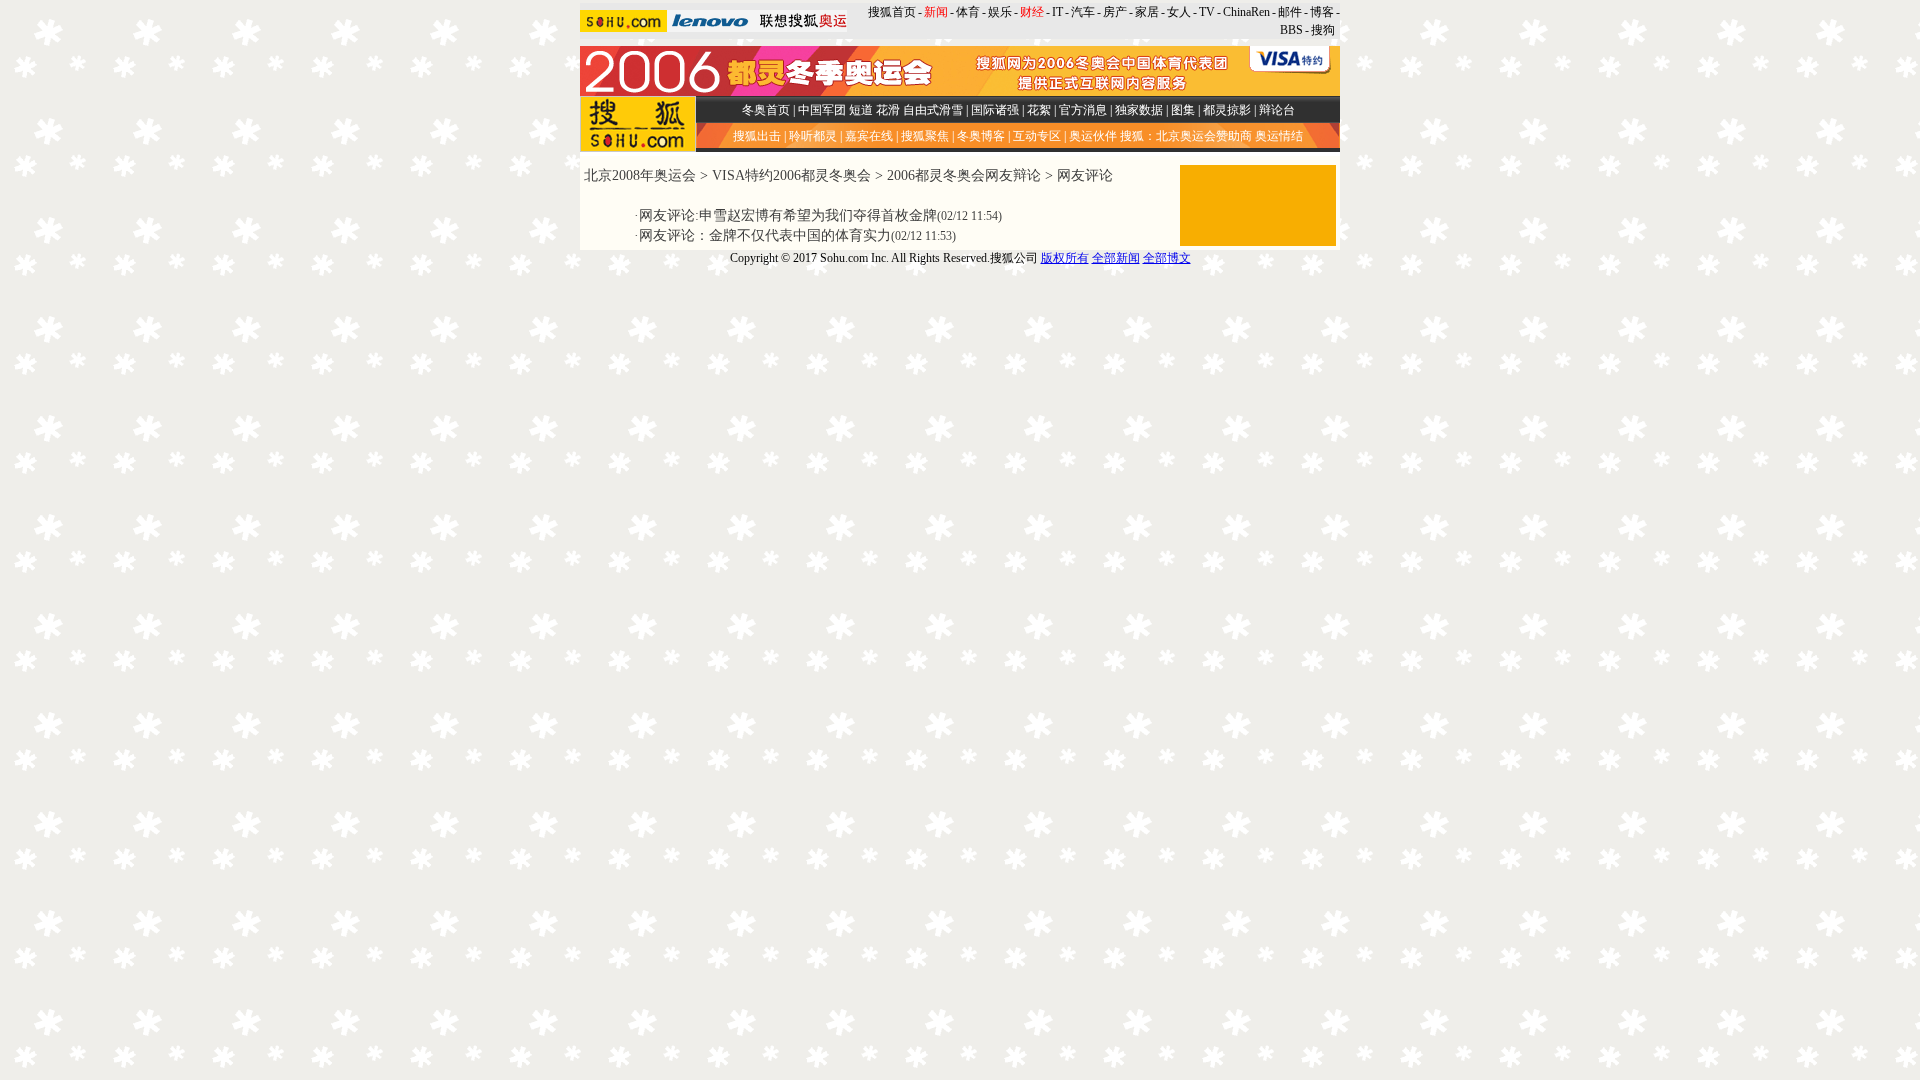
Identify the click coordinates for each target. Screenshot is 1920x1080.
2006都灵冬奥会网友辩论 (964, 175)
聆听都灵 (813, 136)
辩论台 (1277, 110)
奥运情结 (1279, 136)
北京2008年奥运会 (640, 175)
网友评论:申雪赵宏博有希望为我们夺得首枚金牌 (788, 215)
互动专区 (1037, 136)
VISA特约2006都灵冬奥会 (791, 175)
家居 (1147, 12)
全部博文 (1167, 258)
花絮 (1039, 110)
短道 (861, 110)
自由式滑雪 (933, 110)
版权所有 (1065, 258)
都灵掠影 (1227, 110)
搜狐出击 (757, 136)
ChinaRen (1246, 12)
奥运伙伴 (1093, 136)
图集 (1183, 110)
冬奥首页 (766, 110)
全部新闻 (1116, 258)
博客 (1322, 12)
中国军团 (822, 110)
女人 (1179, 12)
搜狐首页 (892, 12)
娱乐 (1000, 12)
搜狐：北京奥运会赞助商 (1186, 136)
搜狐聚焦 (925, 136)
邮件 (1290, 12)
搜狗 (1324, 30)
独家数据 (1139, 110)
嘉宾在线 (869, 136)
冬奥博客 (981, 136)
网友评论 (1085, 175)
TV (1207, 12)
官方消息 (1083, 110)
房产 (1115, 12)
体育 (968, 12)
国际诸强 (995, 110)
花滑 (888, 110)
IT (1057, 12)
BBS (1291, 30)
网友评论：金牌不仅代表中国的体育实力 (765, 235)
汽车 (1083, 12)
